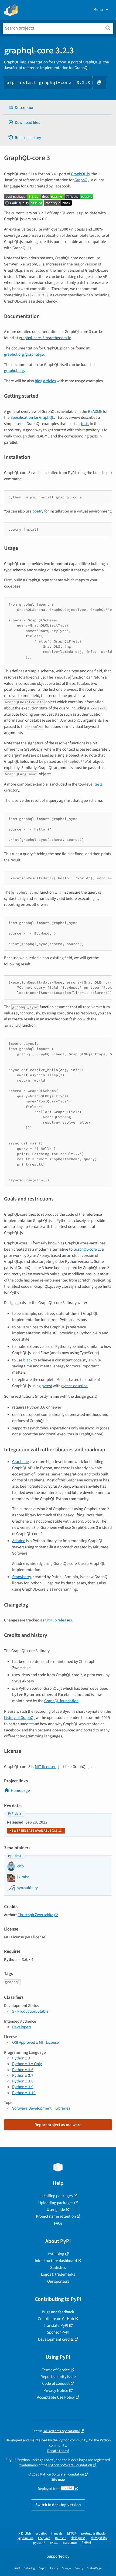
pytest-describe (74, 1386)
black (28, 1360)
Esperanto (70, 2543)
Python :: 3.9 (23, 2087)
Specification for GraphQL (32, 417)
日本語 (72, 2534)
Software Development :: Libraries (41, 2108)
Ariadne (19, 1541)
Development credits (56, 2339)
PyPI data (15, 1814)
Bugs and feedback (58, 2312)
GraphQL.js (80, 174)
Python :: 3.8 (23, 2081)
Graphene (21, 1462)
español (41, 2534)
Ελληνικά (44, 2538)
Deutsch (61, 2538)
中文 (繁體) (99, 2538)
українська (25, 2538)
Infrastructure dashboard (56, 2261)
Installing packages (56, 2196)
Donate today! (58, 2451)
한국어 (86, 2543)
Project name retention (56, 2216)
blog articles (45, 381)
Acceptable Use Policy (56, 2397)
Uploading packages (56, 2203)
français (57, 2534)
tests (85, 424)
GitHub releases (58, 1620)
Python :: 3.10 (24, 2093)
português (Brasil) (93, 2534)
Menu (98, 9)
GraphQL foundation (61, 1701)
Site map (58, 2479)
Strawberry (21, 1577)
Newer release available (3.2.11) (36, 1831)
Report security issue (58, 2377)
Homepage (20, 1790)
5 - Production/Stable (30, 2011)
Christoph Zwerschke (35, 1915)
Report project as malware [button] (58, 2125)
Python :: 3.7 (23, 2075)
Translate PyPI (56, 2325)
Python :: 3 (21, 2058)
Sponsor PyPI (58, 2332)
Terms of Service (56, 2370)
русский (39, 2543)
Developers (22, 2027)
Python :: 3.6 (23, 2070)
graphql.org (14, 371)
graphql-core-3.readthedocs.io (45, 338)
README (95, 411)
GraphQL (82, 180)
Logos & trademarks (58, 2274)
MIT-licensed (46, 1767)
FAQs (58, 2223)
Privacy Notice (56, 2390)
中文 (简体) (79, 2538)
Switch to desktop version (58, 2505)
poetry (38, 511)
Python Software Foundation (70, 2465)
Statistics (58, 2267)
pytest (47, 1386)
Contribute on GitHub (56, 2319)
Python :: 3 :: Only (27, 2064)
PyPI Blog (56, 2254)
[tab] (58, 108)
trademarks (29, 2465)
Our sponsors (58, 2281)
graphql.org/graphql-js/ (24, 354)
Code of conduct (56, 2383)
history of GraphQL (20, 1718)
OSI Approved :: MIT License (35, 2042)
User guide (56, 2210)
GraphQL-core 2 (87, 1249)
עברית (54, 2543)
